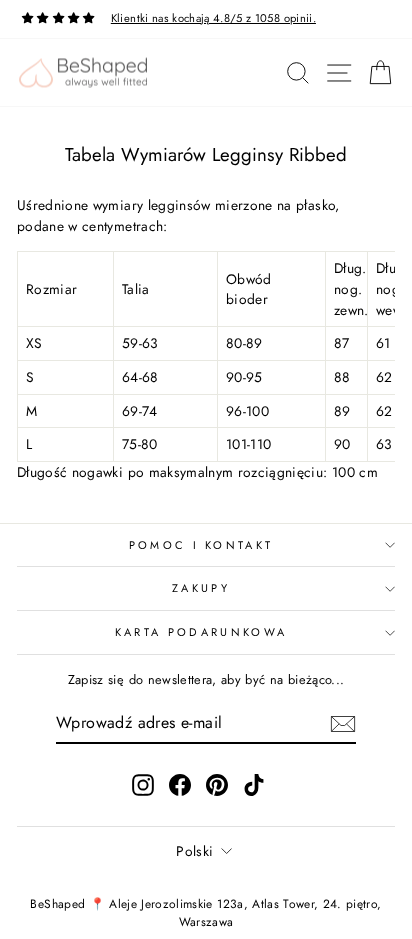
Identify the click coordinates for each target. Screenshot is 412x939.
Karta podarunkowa (201, 632)
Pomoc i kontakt (201, 545)
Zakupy (201, 588)
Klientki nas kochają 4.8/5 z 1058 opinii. (213, 18)
